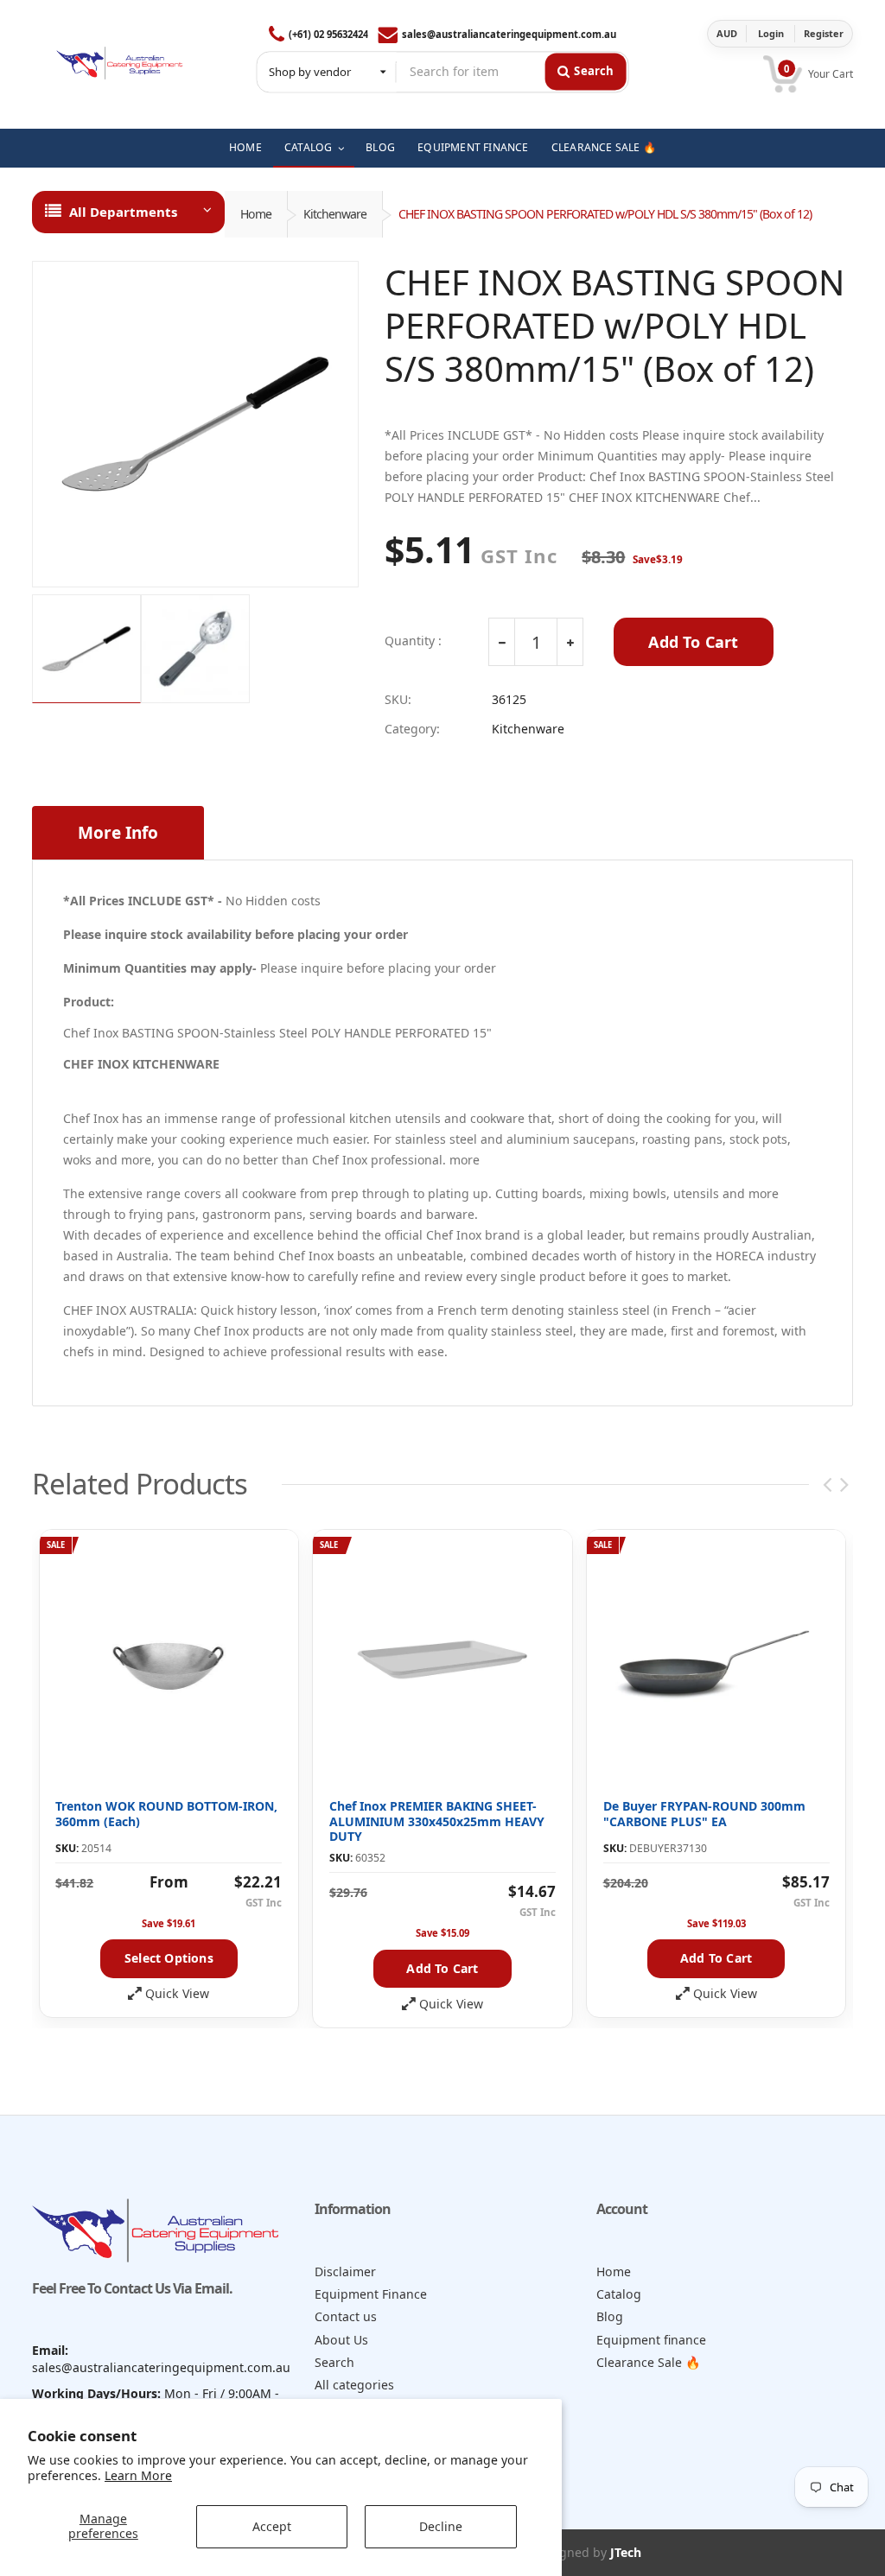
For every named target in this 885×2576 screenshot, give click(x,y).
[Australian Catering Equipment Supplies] (119, 59)
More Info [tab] (118, 833)
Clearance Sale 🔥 (649, 2362)
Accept (272, 2526)
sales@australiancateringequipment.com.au (509, 34)
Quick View (177, 1994)
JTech (626, 2552)
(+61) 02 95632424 (328, 34)
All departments (123, 212)
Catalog (619, 2294)
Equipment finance (651, 2340)
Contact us (346, 2316)
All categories (354, 2385)
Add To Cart (693, 642)
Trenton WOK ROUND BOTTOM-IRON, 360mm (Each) (166, 1814)
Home (256, 214)
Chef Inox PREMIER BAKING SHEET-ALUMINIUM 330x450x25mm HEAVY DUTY (437, 1821)
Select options (169, 1958)
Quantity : (413, 641)
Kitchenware (335, 214)
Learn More (138, 2475)
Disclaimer (345, 2271)
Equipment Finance (371, 2294)
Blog (610, 2316)
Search (334, 2362)
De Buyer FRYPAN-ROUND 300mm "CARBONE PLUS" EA (704, 1814)
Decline (441, 2526)
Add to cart (442, 1968)
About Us (341, 2340)
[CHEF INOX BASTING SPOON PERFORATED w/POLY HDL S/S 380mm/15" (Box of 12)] (195, 424)
